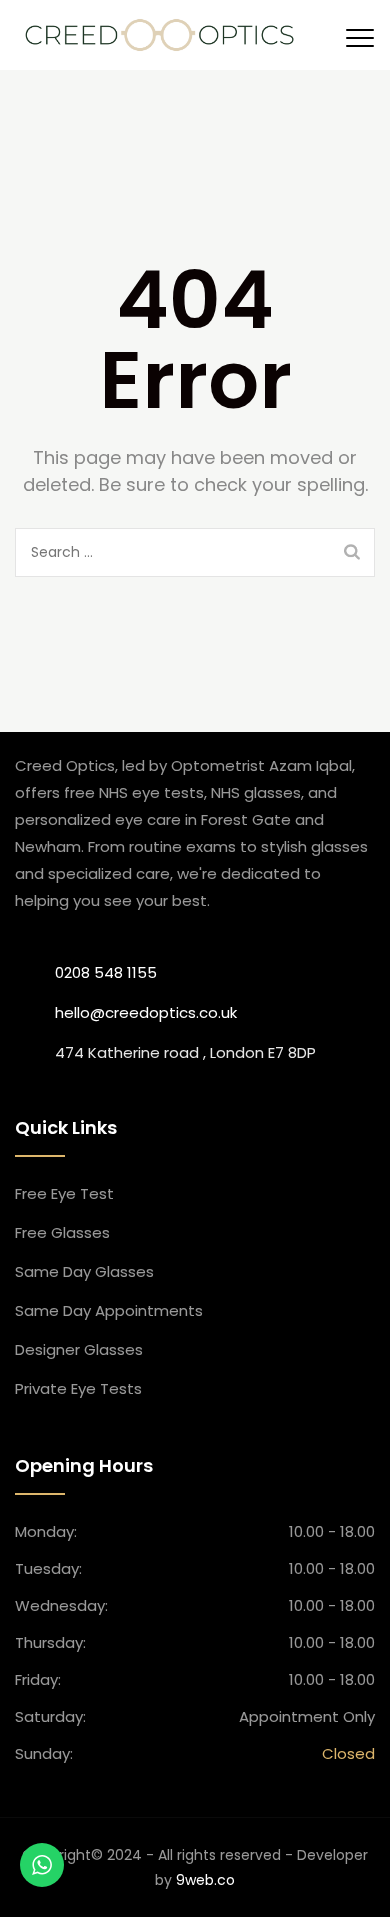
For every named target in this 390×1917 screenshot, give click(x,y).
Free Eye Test (64, 1193)
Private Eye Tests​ (78, 1388)
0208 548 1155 (106, 972)
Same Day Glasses (84, 1271)
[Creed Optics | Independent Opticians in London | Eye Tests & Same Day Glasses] (159, 35)
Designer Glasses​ (79, 1349)
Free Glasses (62, 1232)
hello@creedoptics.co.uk (146, 1012)
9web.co (205, 1880)
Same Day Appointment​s (109, 1310)
